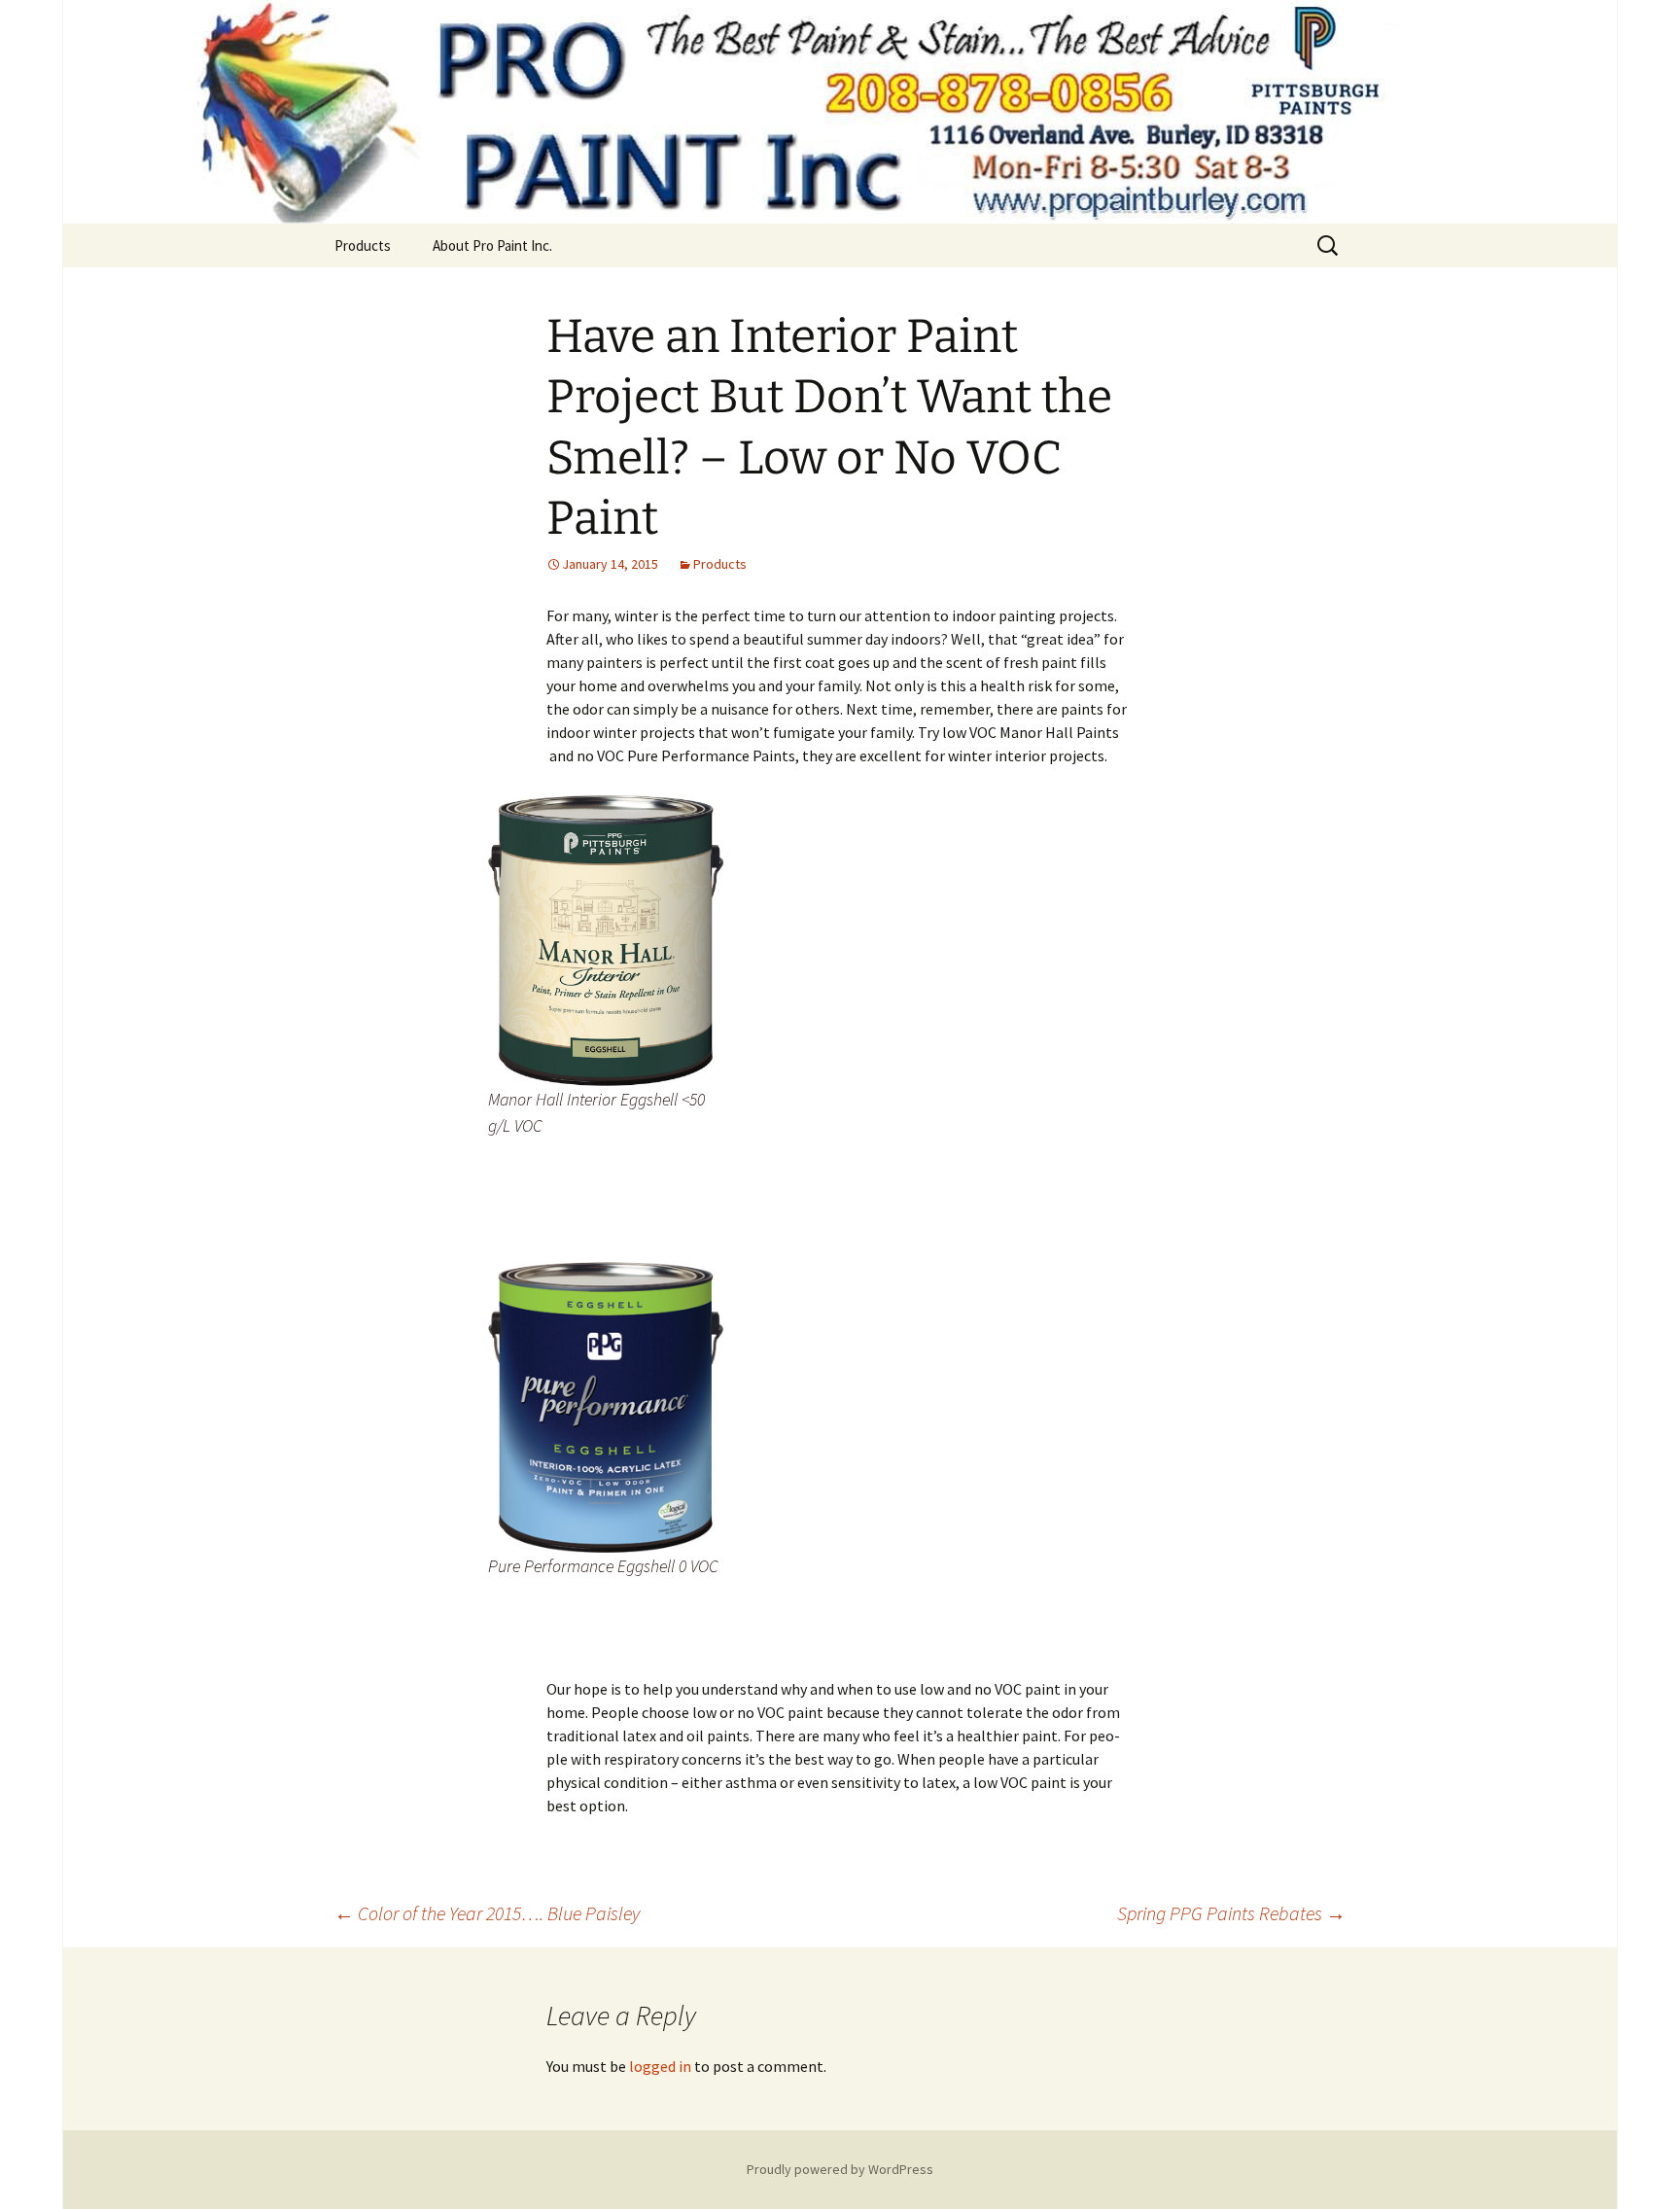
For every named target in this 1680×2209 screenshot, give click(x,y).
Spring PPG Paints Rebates (1231, 1913)
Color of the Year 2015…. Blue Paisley (487, 1913)
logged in (660, 2066)
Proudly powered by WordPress (840, 2169)
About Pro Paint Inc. (492, 245)
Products (363, 245)
